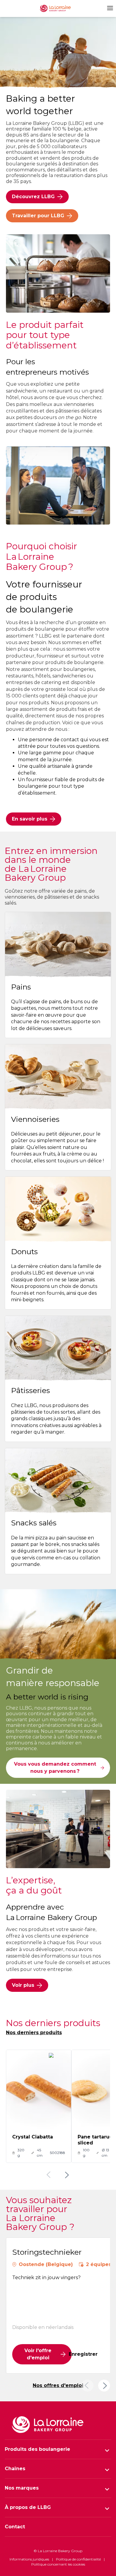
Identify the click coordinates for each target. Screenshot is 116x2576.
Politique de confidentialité (78, 2559)
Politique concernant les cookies (58, 2564)
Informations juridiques (29, 2559)
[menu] (109, 8)
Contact (15, 2527)
